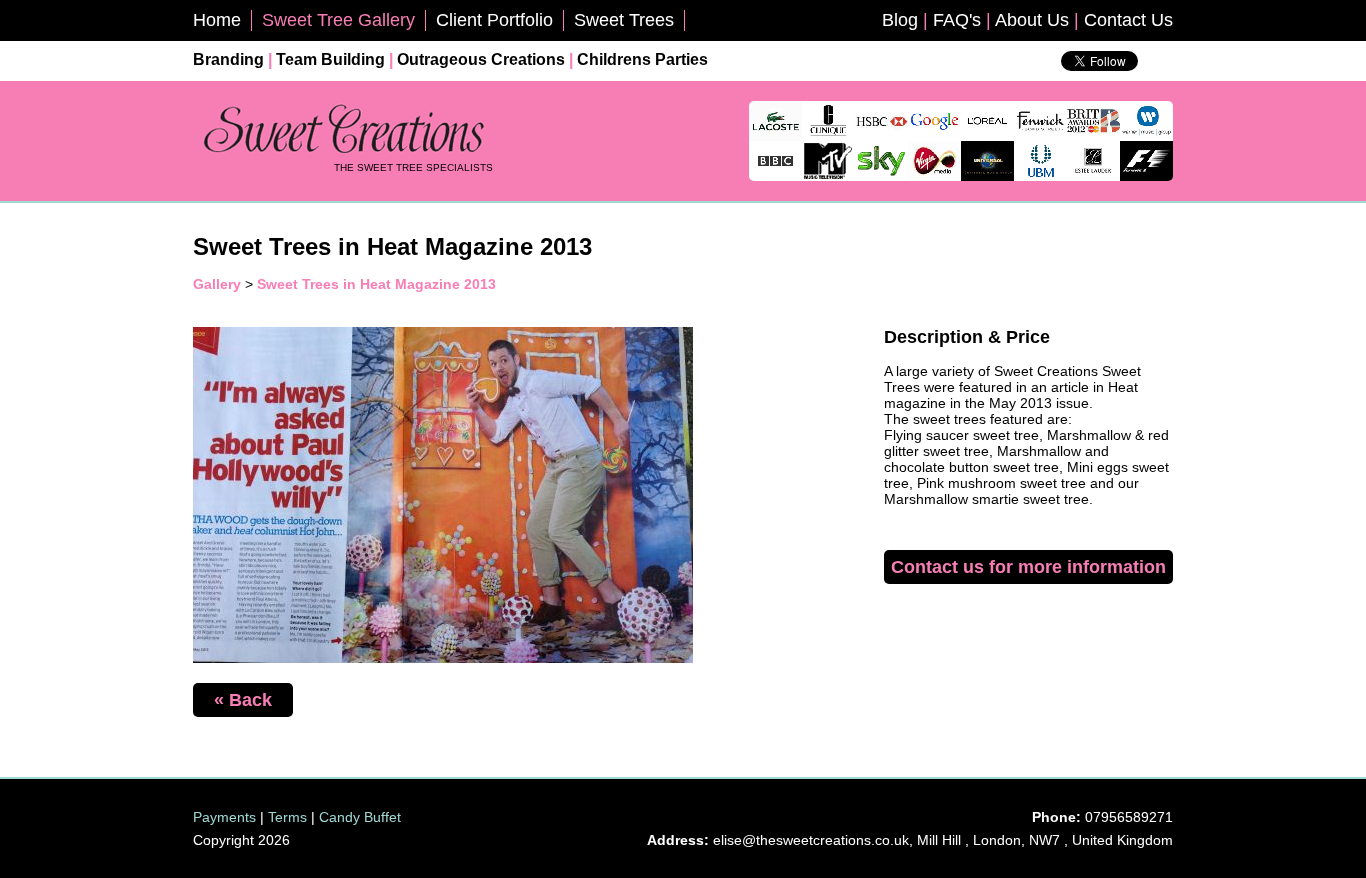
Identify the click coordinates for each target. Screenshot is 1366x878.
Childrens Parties (642, 59)
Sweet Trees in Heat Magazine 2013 (376, 284)
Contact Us (1128, 20)
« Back (243, 700)
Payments (224, 817)
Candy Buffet (360, 817)
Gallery (217, 284)
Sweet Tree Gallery (338, 20)
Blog (900, 20)
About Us (1032, 20)
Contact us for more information (1028, 567)
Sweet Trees (624, 20)
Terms (287, 817)
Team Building (330, 59)
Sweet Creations (343, 130)
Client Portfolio (494, 20)
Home (217, 20)
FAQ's (957, 20)
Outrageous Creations (481, 59)
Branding (228, 59)
